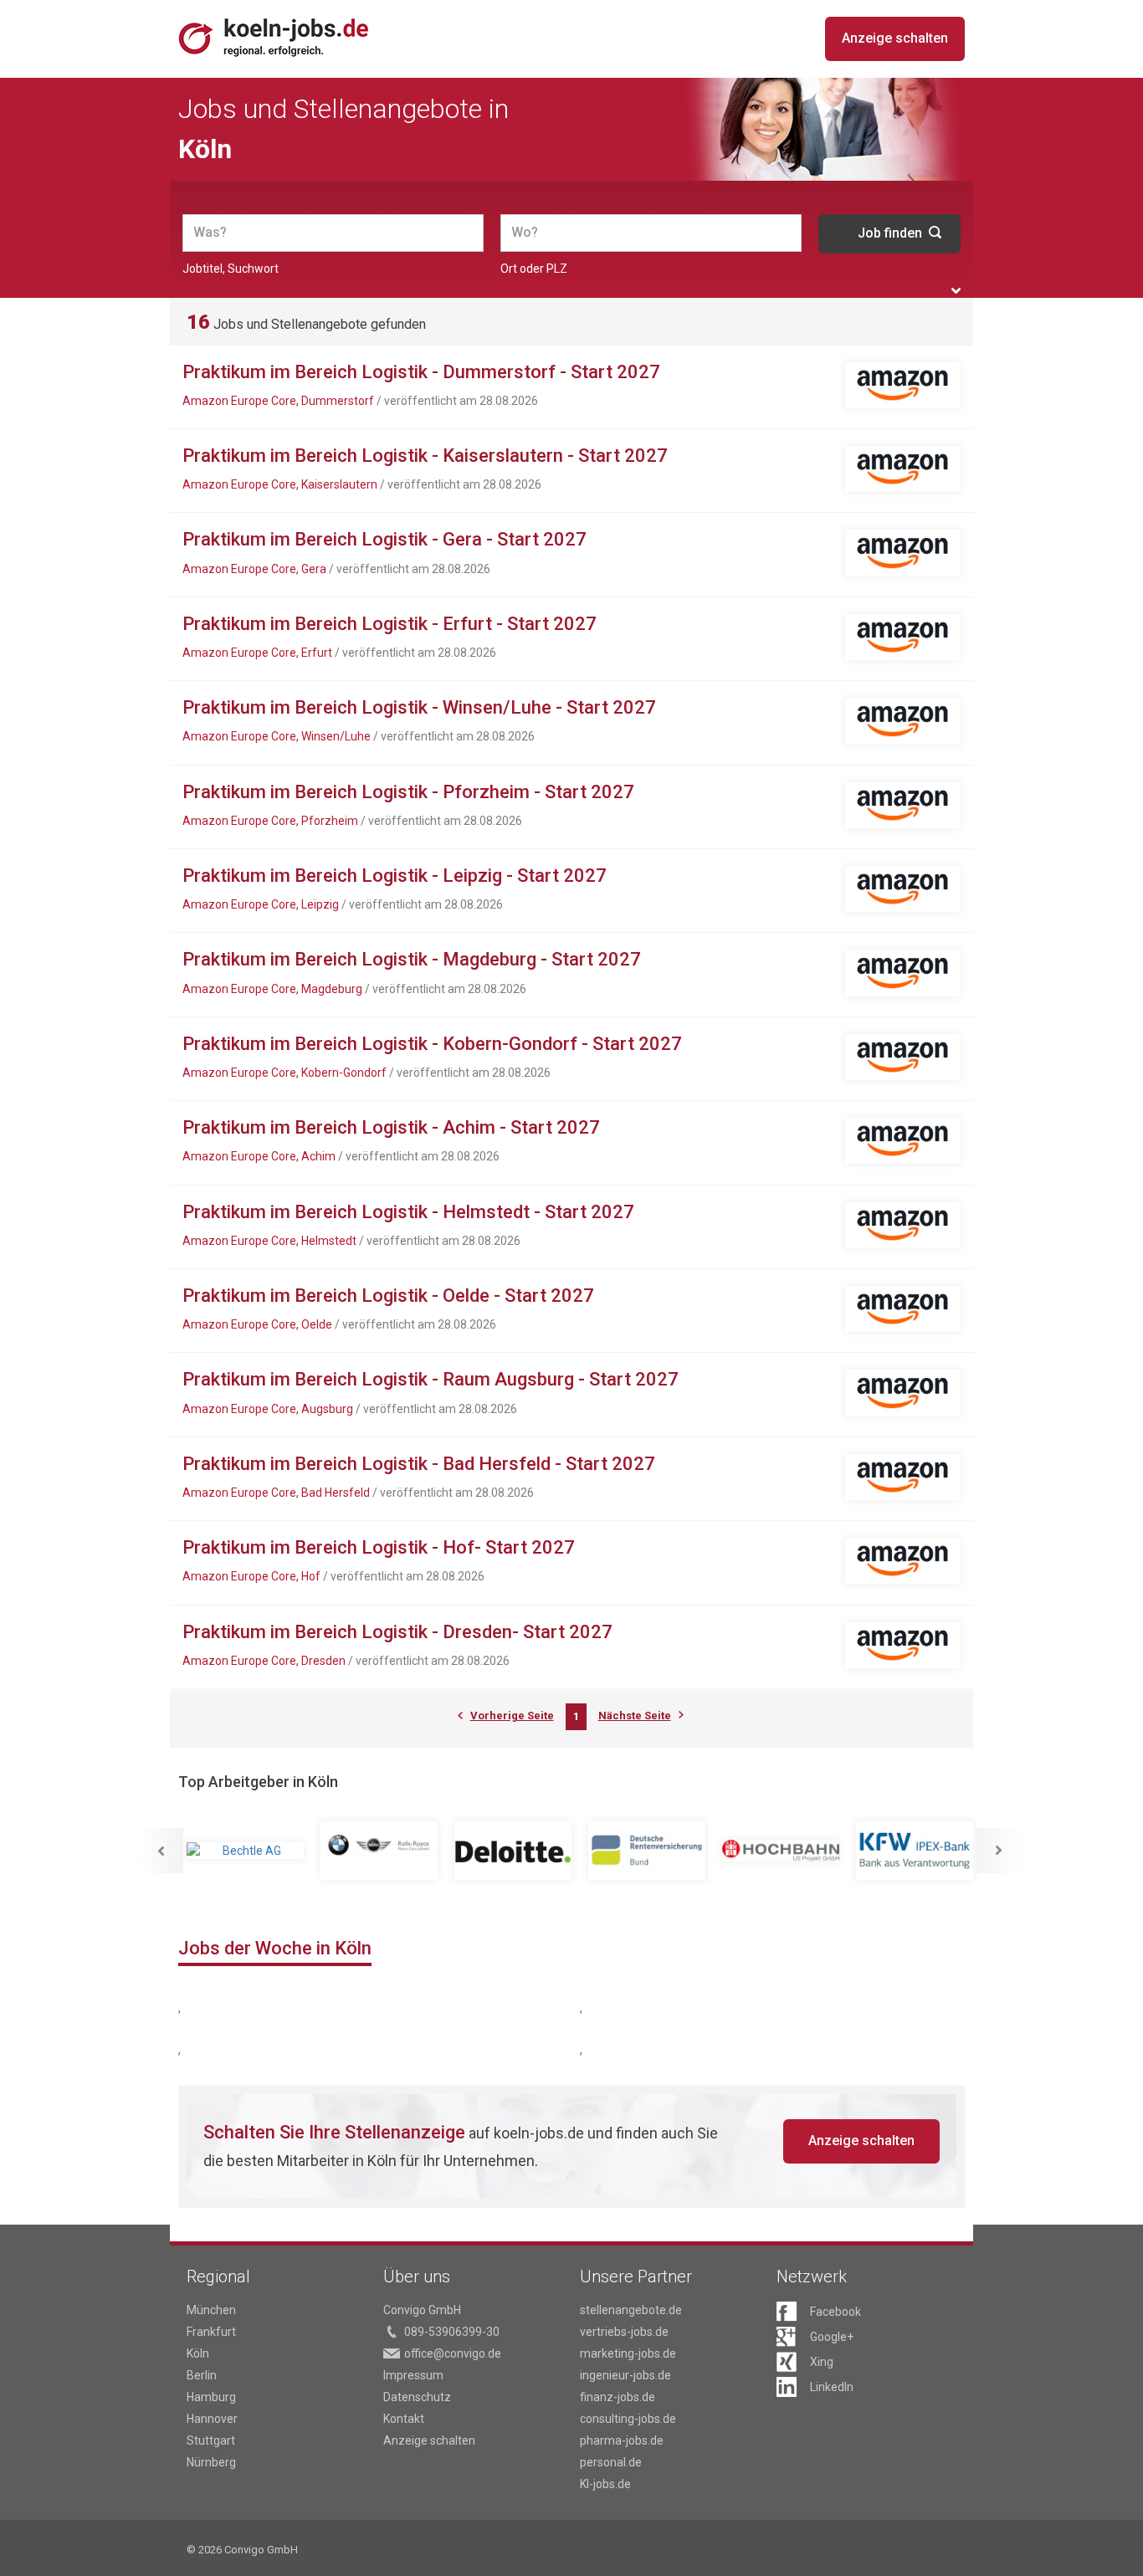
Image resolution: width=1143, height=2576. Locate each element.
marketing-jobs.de (628, 2353)
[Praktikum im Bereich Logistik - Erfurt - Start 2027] (903, 637)
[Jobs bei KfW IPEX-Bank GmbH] (915, 1851)
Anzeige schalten (895, 38)
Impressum (413, 2375)
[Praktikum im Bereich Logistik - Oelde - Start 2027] (903, 1309)
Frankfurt (211, 2332)
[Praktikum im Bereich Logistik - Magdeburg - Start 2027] (903, 973)
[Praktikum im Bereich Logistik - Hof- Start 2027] (903, 1561)
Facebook (835, 2312)
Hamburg (211, 2397)
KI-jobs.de (605, 2484)
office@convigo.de (453, 2353)
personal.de (611, 2462)
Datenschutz (417, 2397)
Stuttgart (211, 2440)
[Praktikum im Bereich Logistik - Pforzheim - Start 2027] (903, 805)
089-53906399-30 (452, 2332)
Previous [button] (161, 1851)
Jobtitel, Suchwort (231, 269)
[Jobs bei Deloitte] (513, 1851)
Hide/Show (956, 291)
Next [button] (999, 1851)
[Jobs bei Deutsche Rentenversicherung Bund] (647, 1851)
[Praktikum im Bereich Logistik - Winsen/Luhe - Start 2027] (903, 721)
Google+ (832, 2337)
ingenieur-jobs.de (625, 2375)
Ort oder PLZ (534, 269)
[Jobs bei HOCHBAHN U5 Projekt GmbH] (781, 1851)
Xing (822, 2362)
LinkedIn (832, 2387)
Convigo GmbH (422, 2310)
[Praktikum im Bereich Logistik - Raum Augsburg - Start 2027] (903, 1393)
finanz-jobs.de (618, 2397)
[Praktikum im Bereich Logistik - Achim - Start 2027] (903, 1141)
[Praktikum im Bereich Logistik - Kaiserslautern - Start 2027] (903, 469)
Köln (198, 2353)
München (211, 2310)
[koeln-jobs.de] (295, 37)
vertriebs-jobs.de (624, 2332)
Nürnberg (211, 2462)
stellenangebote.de (631, 2310)
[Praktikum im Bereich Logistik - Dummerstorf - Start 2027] (903, 385)
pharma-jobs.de (622, 2440)
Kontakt (404, 2419)
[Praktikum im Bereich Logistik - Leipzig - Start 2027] (903, 889)
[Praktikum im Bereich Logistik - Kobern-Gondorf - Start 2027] (903, 1057)
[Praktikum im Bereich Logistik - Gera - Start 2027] (903, 553)
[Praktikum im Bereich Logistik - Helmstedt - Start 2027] (903, 1225)
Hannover (212, 2419)
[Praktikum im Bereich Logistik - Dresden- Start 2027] (903, 1645)
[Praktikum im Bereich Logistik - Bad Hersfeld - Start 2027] (903, 1477)
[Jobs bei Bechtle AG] (245, 1851)
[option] (245, 1851)
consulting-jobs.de (628, 2419)
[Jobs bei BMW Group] (379, 1851)
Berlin (202, 2375)
